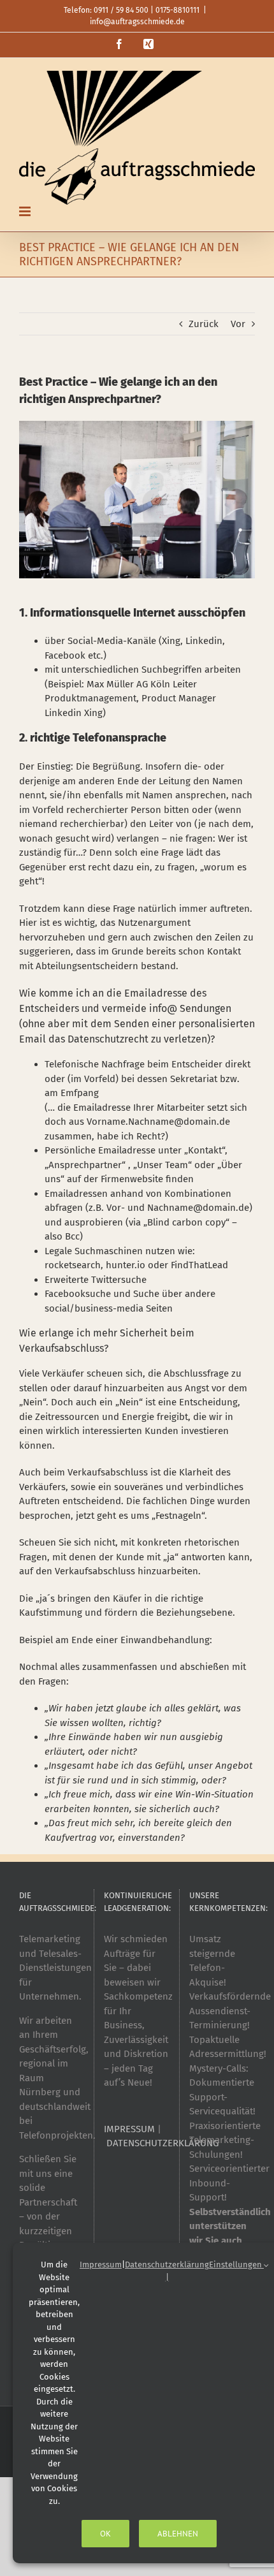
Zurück (204, 324)
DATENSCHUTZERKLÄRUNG (162, 2143)
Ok (105, 2534)
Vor (238, 324)
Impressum (101, 2265)
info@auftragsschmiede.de (137, 22)
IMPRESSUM (129, 2129)
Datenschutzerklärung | (167, 2271)
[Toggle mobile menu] (26, 211)
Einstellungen (236, 2265)
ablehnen (178, 2534)
